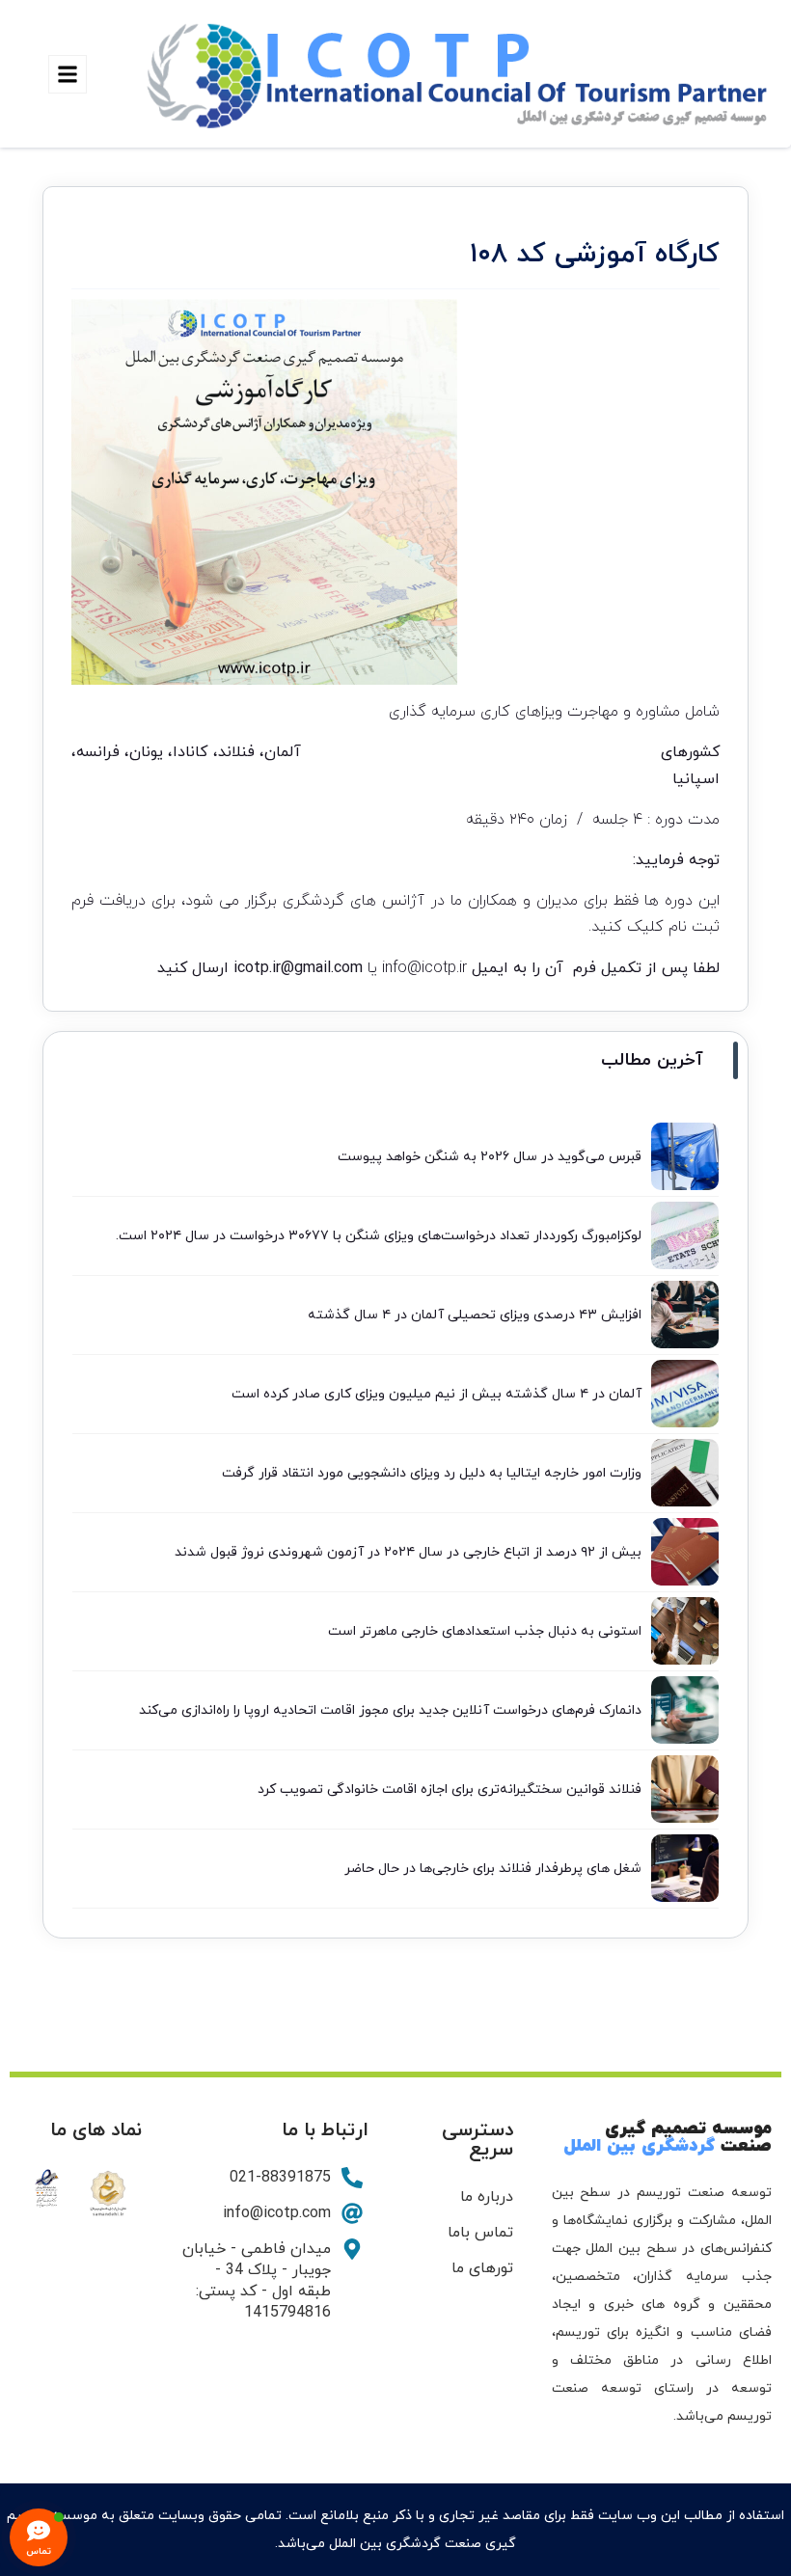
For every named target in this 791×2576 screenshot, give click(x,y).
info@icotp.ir (424, 968)
